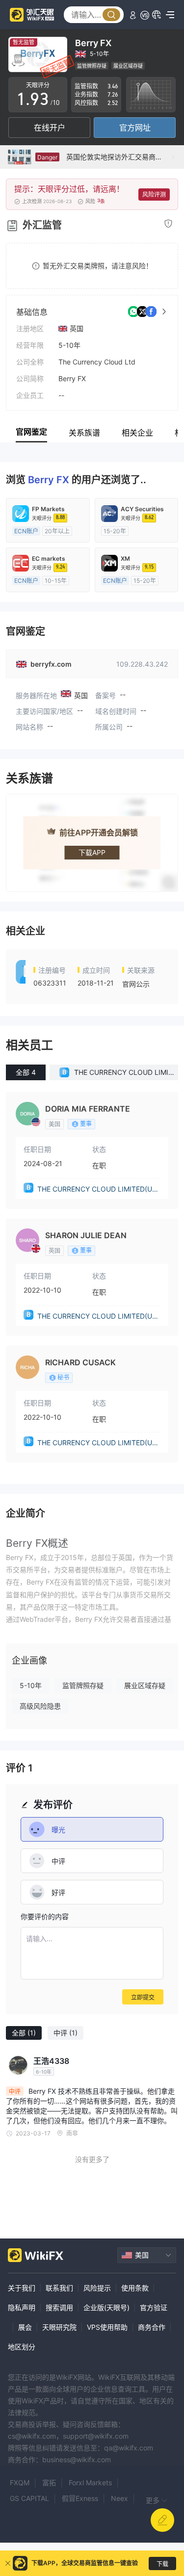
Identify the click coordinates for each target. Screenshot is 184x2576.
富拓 (49, 2483)
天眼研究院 (59, 2327)
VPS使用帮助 (107, 2327)
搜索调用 (59, 2307)
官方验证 (154, 2307)
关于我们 (22, 2288)
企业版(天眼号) (106, 2307)
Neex (119, 2498)
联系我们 (59, 2288)
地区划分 (22, 2347)
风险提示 (97, 2288)
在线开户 (50, 128)
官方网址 (135, 128)
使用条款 (135, 2288)
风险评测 (154, 195)
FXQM (20, 2483)
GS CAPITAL (29, 2498)
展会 (25, 2327)
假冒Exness (80, 2498)
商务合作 (152, 2327)
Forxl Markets (90, 2483)
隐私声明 (22, 2307)
